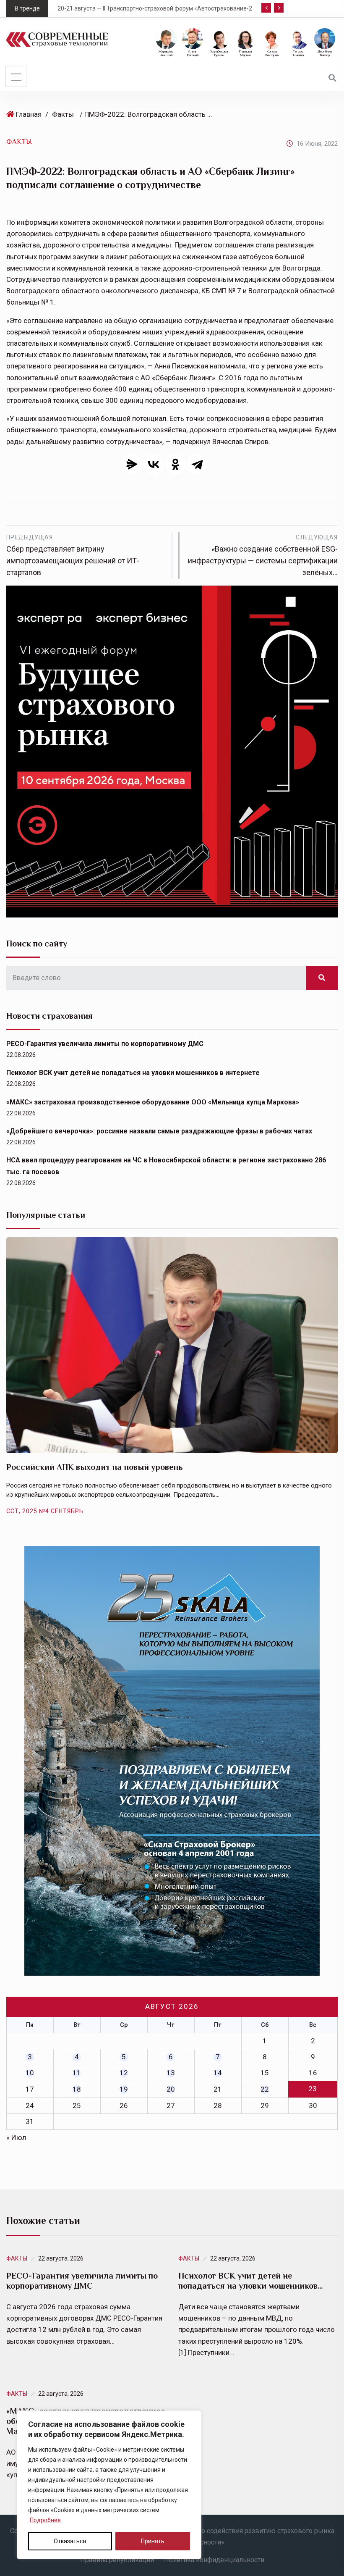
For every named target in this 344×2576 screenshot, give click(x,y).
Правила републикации (117, 2560)
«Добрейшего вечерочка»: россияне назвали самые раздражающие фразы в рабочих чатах (159, 1131)
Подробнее (45, 2520)
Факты (63, 114)
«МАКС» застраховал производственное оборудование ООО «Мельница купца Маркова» (153, 1102)
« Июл (16, 2137)
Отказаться (70, 2541)
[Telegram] (197, 464)
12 (124, 2073)
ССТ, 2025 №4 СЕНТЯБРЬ (45, 1511)
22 (265, 2089)
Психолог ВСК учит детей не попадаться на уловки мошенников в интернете (133, 1073)
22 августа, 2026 (61, 2258)
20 (171, 2089)
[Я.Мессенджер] (132, 464)
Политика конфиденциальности (214, 2560)
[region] (109, 2485)
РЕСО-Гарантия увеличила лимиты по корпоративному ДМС (105, 1044)
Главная (29, 114)
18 (77, 2089)
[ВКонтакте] (154, 464)
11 (77, 2073)
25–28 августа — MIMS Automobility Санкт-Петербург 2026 (193, 8)
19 (124, 2089)
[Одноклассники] (175, 464)
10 (30, 2073)
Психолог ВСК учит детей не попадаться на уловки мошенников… (251, 2281)
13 (171, 2073)
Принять (153, 2541)
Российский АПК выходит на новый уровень (95, 1467)
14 (218, 2073)
